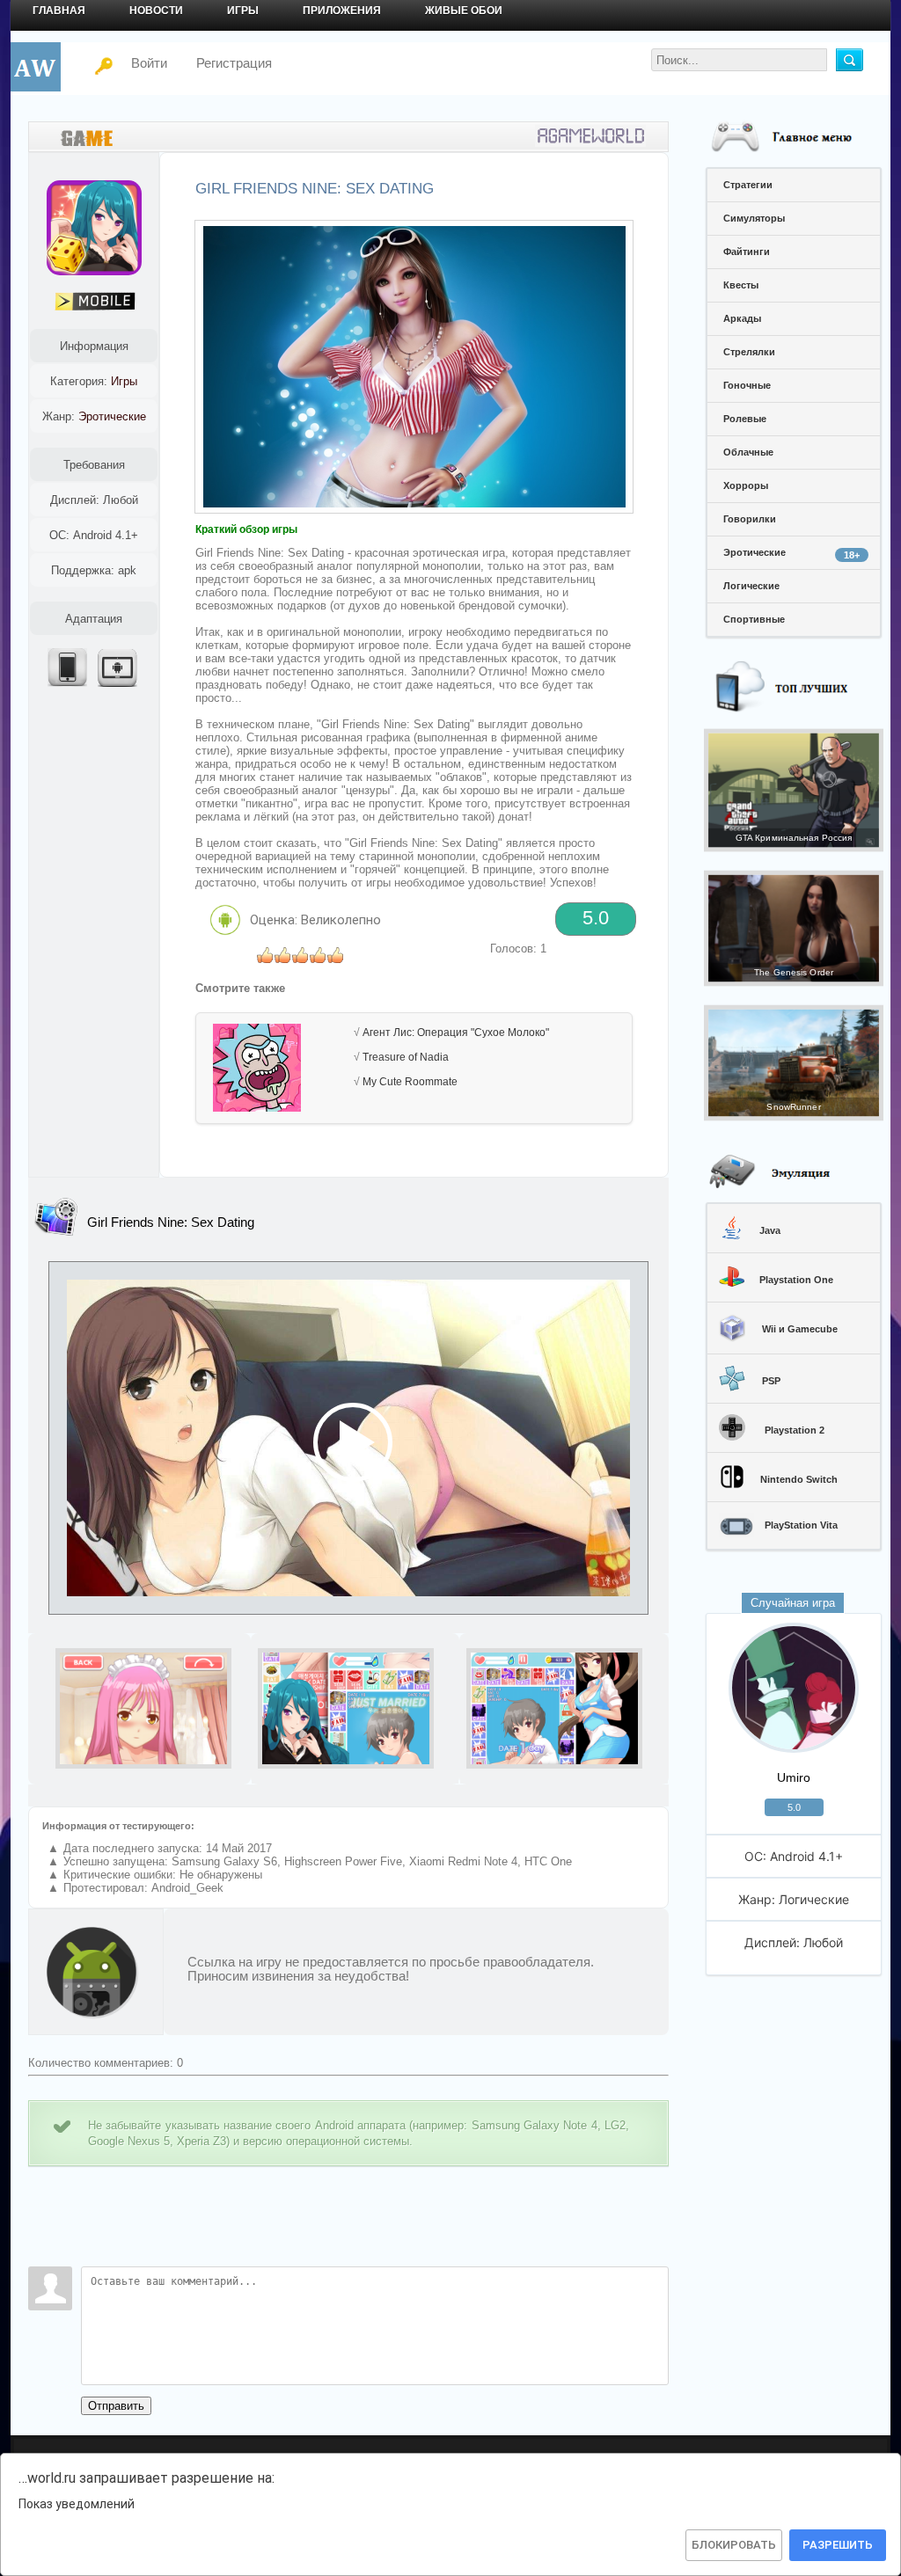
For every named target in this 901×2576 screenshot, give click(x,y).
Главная (59, 11)
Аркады (742, 318)
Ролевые (745, 419)
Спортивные (754, 619)
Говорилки (750, 519)
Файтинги (747, 252)
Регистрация (234, 63)
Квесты (741, 285)
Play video (348, 1438)
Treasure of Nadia (406, 1057)
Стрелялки (749, 352)
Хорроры (746, 485)
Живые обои (464, 11)
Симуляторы (754, 218)
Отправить (116, 2406)
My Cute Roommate (410, 1082)
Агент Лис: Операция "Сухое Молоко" (456, 1033)
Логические (751, 586)
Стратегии (748, 185)
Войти (139, 63)
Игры (243, 11)
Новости (156, 11)
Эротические (791, 554)
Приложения (342, 11)
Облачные (748, 452)
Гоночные (747, 385)
